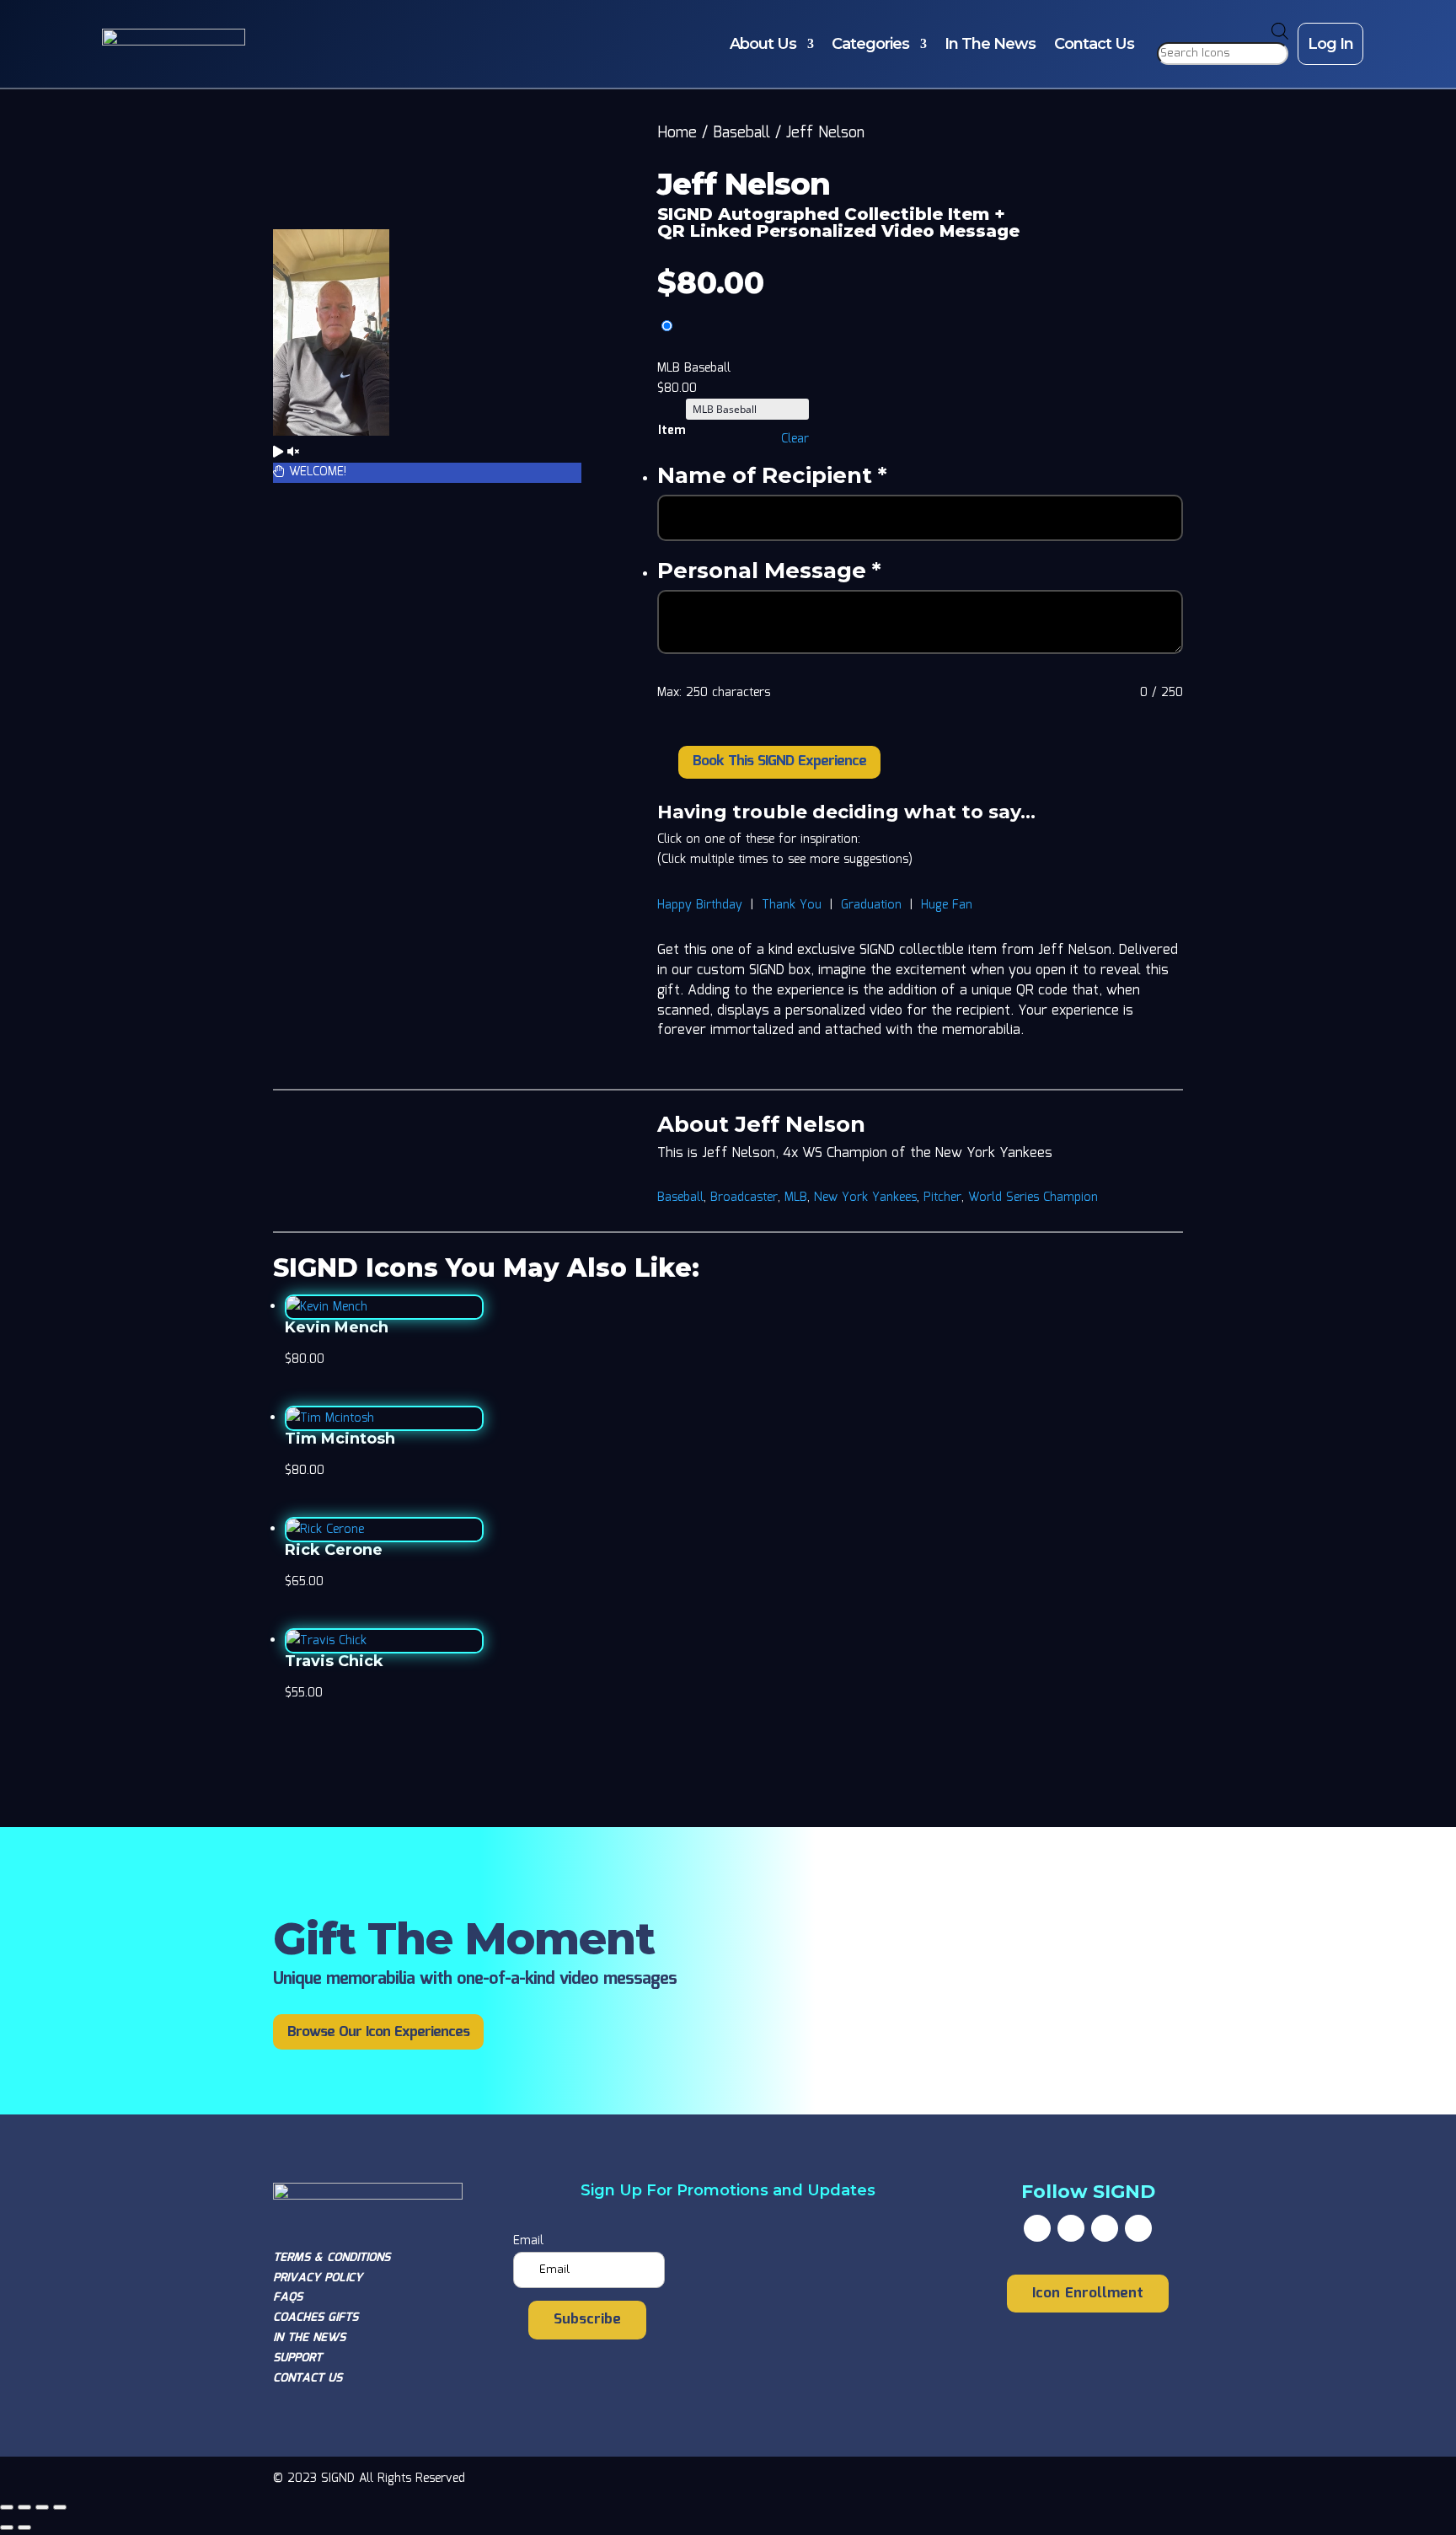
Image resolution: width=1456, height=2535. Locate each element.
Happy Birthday (700, 905)
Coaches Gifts (316, 2318)
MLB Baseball (694, 368)
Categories (870, 44)
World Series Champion (1033, 1198)
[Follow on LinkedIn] (1138, 2228)
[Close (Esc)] (60, 2507)
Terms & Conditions (332, 2258)
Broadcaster (744, 1198)
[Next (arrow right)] (24, 2527)
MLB (796, 1198)
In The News (990, 44)
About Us (763, 44)
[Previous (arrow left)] (7, 2527)
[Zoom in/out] (7, 2507)
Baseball (741, 133)
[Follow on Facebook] (1037, 2228)
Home (677, 133)
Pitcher (942, 1198)
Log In (1330, 44)
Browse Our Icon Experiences (378, 2032)
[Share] (42, 2507)
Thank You (792, 905)
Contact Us (1094, 44)
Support (297, 2358)
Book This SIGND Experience (779, 761)
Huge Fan (947, 905)
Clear (795, 439)
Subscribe (587, 2320)
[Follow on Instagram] (1105, 2228)
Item (672, 431)
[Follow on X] (1071, 2228)
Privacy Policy (318, 2278)
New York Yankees (865, 1198)
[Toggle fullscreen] (24, 2507)
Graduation (871, 905)
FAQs (288, 2297)
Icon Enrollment (1088, 2294)
